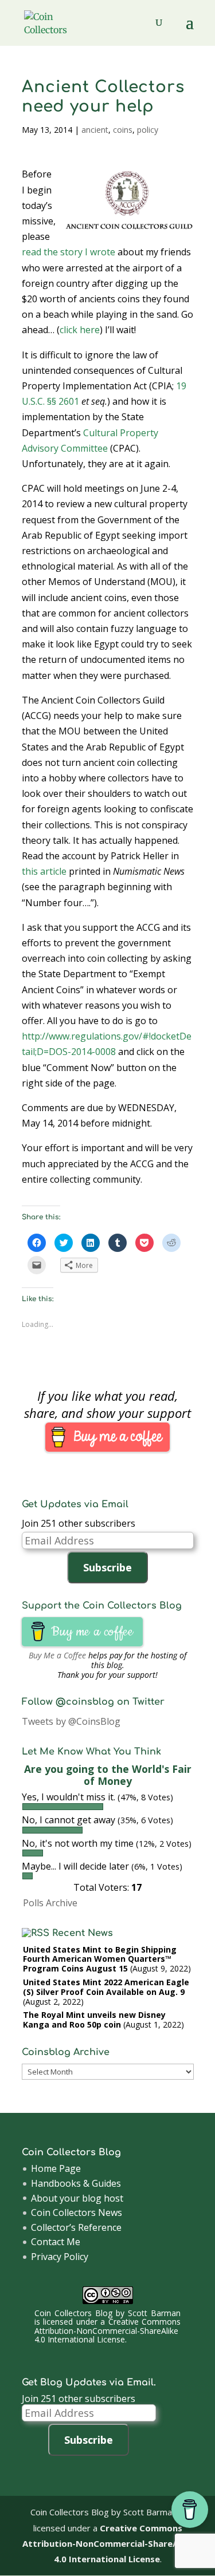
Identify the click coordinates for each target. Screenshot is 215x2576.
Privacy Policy (60, 2257)
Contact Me (56, 2242)
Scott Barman (154, 2313)
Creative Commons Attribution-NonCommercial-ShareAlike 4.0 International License (107, 2330)
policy (148, 130)
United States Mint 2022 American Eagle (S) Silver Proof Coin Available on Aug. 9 (106, 1987)
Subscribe (107, 1567)
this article (44, 871)
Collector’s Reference (76, 2227)
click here (80, 330)
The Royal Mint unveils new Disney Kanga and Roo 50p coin (94, 2020)
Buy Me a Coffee (57, 1655)
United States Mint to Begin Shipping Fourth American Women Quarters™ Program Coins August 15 (100, 1959)
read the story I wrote (69, 252)
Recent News (83, 1933)
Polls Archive (50, 1903)
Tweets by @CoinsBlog (71, 1721)
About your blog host (77, 2198)
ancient (95, 130)
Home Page (56, 2168)
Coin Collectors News (77, 2212)
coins (123, 130)
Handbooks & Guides (76, 2183)
